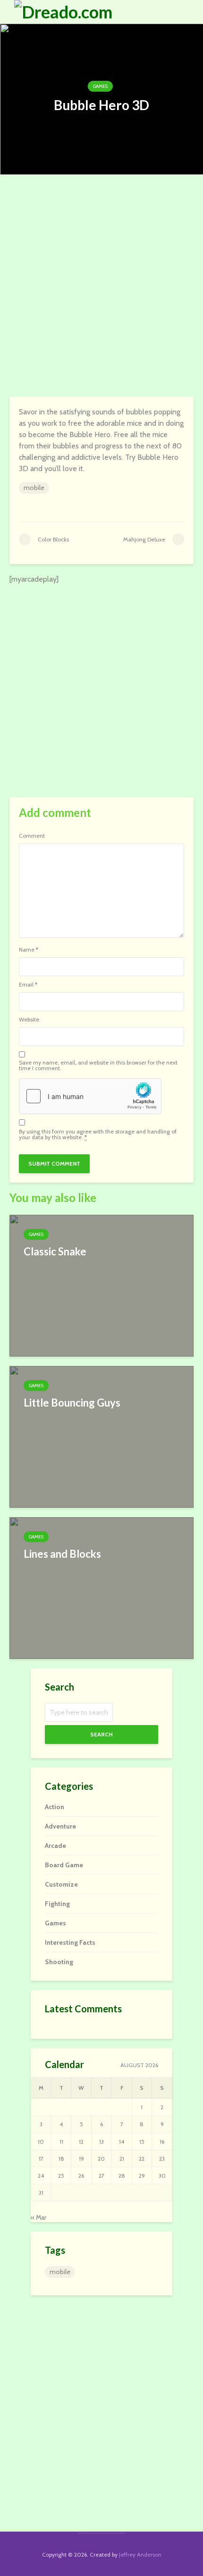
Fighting (57, 1904)
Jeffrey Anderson (140, 2555)
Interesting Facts (70, 1942)
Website (29, 1020)
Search (101, 1734)
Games (100, 86)
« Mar (38, 2217)
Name (29, 950)
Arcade (55, 1846)
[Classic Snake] (101, 1285)
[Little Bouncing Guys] (101, 1436)
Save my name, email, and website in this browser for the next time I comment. (98, 1065)
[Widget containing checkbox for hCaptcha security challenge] (90, 1096)
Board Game (64, 1865)
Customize (61, 1884)
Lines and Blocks (62, 1554)
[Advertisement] (101, 286)
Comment (32, 836)
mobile (34, 488)
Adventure (60, 1826)
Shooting (59, 1962)
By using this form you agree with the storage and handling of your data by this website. (98, 1134)
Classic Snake (55, 1251)
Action (55, 1807)
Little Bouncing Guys (72, 1403)
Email (28, 985)
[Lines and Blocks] (101, 1587)
